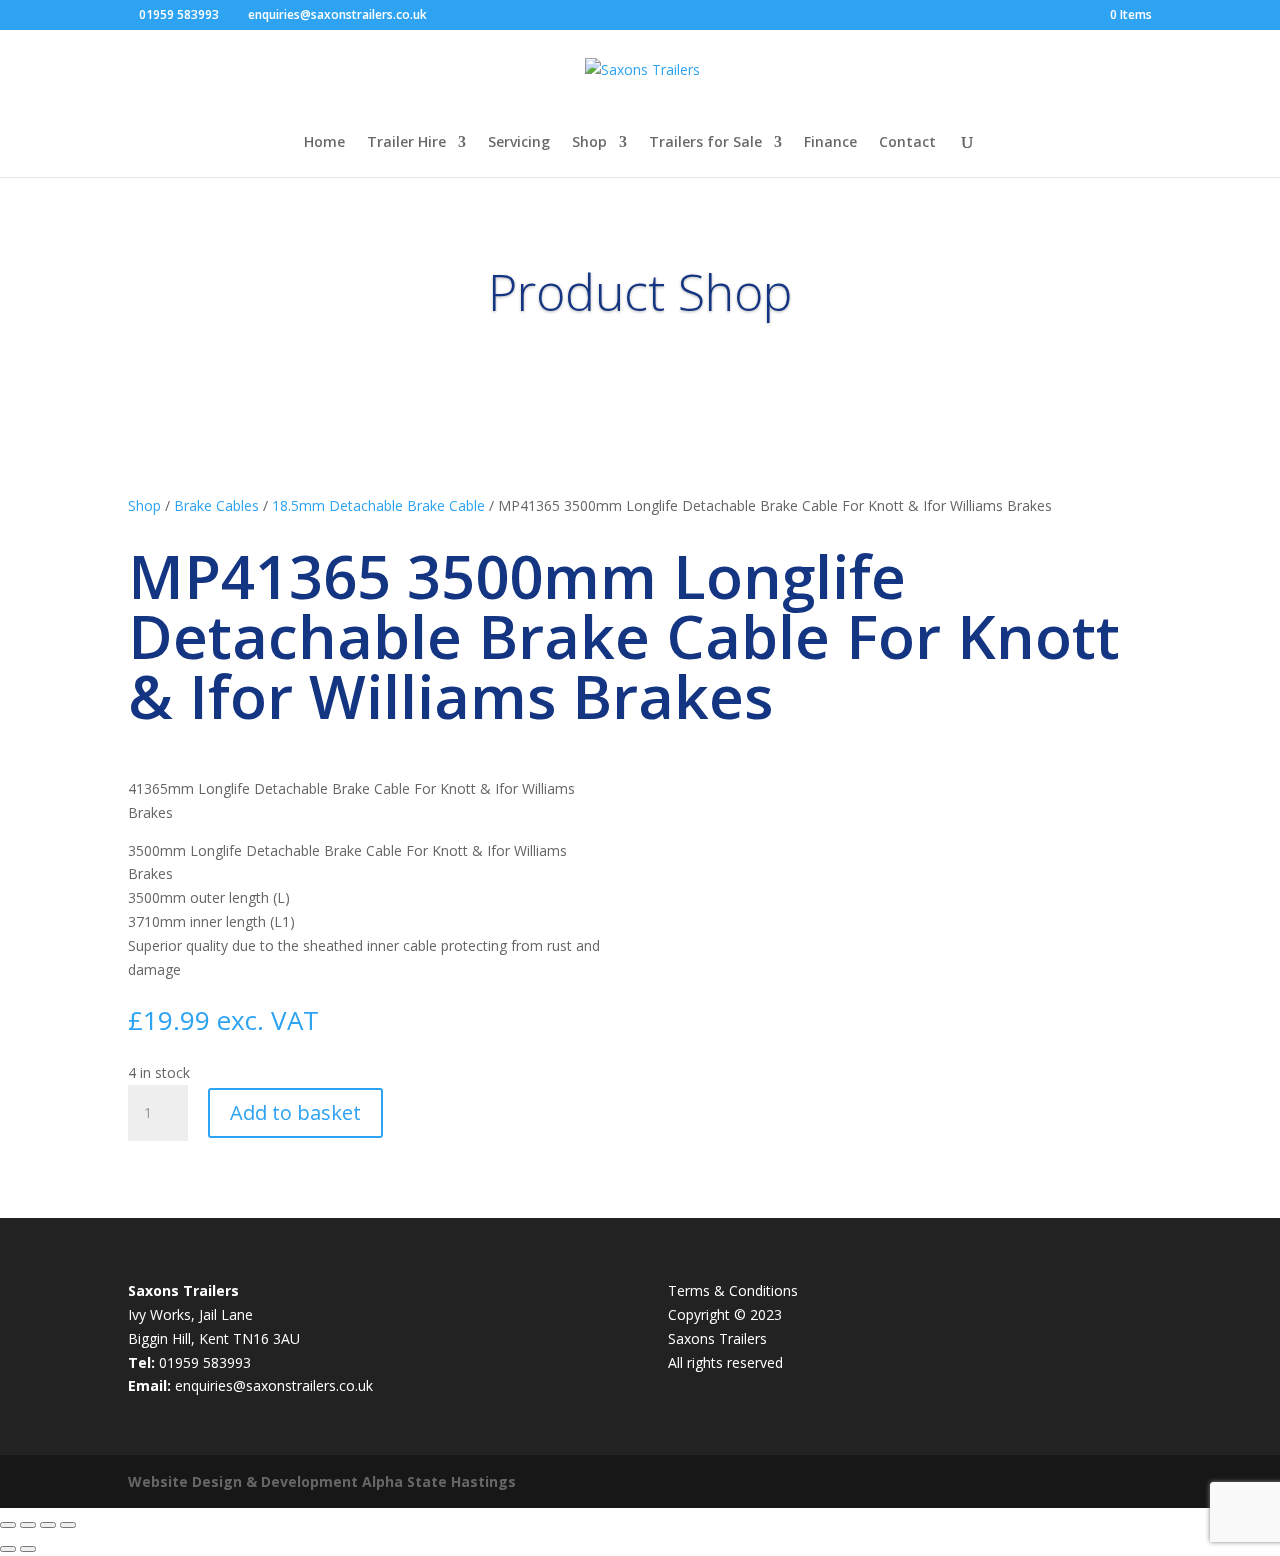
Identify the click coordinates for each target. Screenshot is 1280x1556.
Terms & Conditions (733, 1290)
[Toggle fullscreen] (28, 1525)
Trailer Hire (406, 143)
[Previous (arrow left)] (8, 1549)
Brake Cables (216, 505)
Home (324, 143)
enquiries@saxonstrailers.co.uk (274, 1385)
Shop (589, 143)
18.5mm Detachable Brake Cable (378, 505)
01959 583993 (179, 14)
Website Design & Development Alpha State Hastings (322, 1481)
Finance (830, 143)
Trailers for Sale (705, 143)
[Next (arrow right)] (28, 1549)
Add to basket (295, 1112)
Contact (907, 143)
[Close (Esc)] (68, 1525)
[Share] (48, 1525)
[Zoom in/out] (8, 1525)
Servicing (519, 143)
